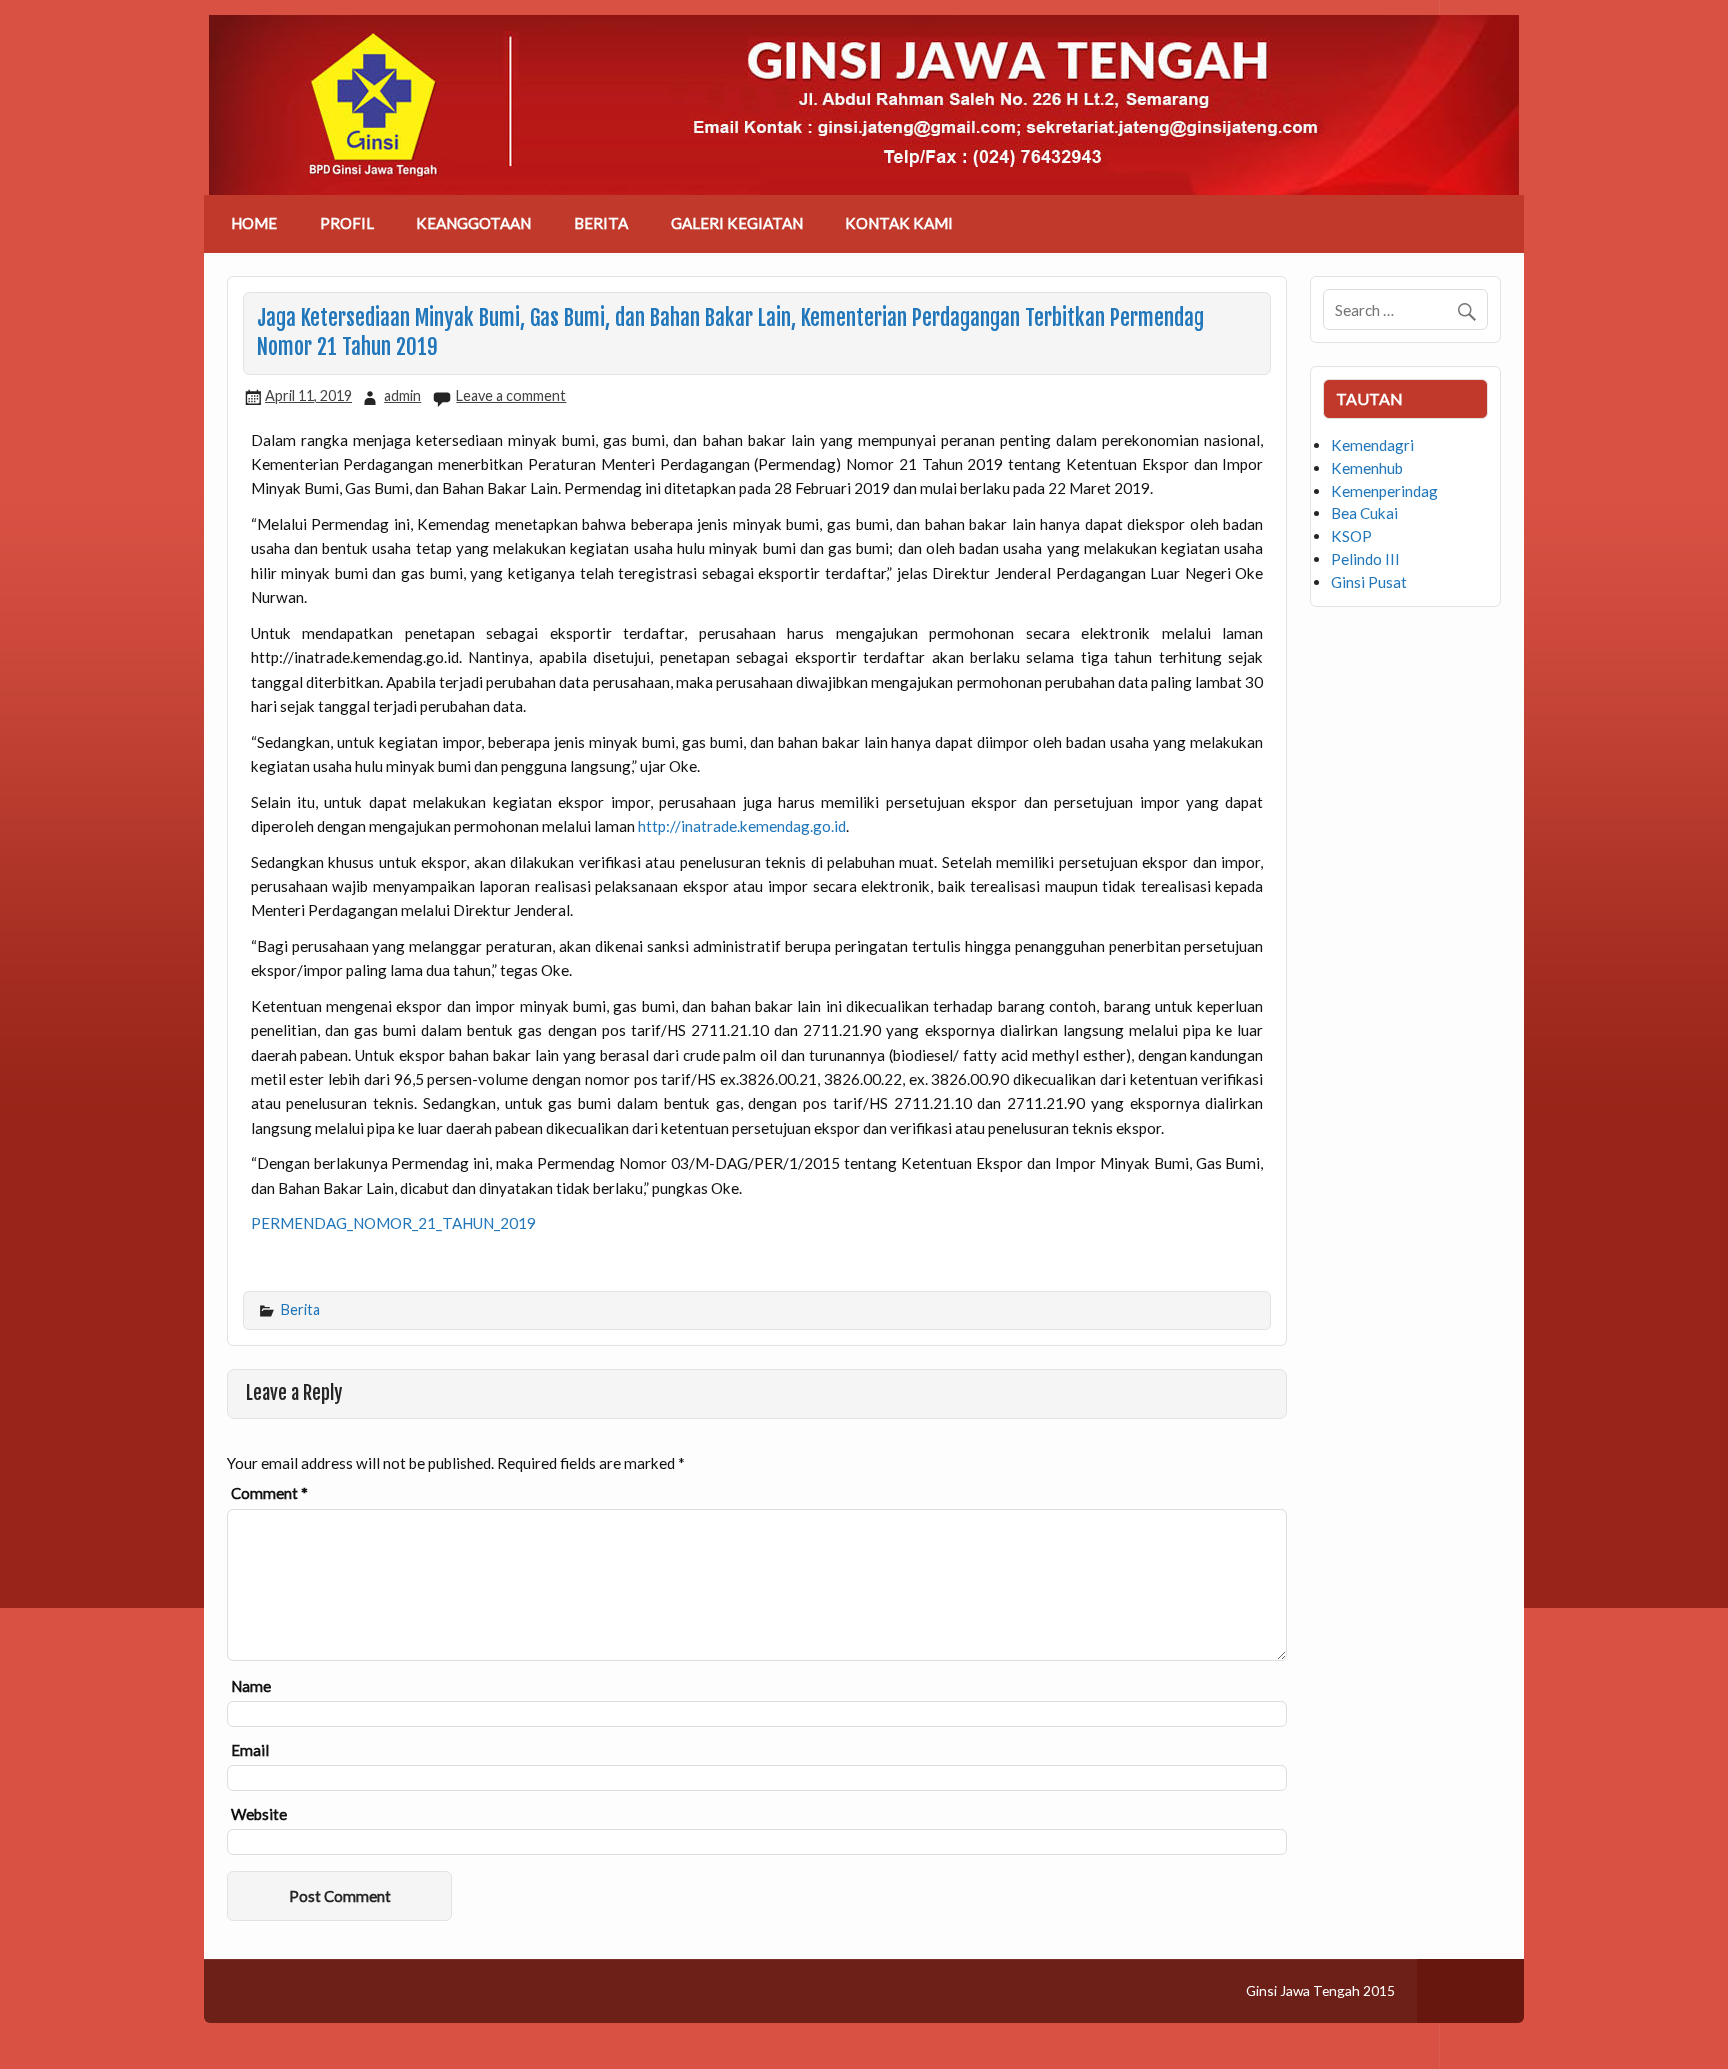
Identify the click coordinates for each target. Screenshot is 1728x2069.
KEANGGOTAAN (473, 223)
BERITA (601, 223)
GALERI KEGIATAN (737, 223)
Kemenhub (1367, 468)
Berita (300, 1309)
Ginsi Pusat (1369, 582)
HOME (254, 223)
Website (259, 1814)
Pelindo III (1365, 559)
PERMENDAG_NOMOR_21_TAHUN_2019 (393, 1223)
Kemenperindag (1384, 491)
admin (402, 395)
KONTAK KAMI (899, 223)
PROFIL (347, 223)
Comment (269, 1493)
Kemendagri (1372, 445)
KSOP (1351, 536)
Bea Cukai (1364, 513)
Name (251, 1686)
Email (250, 1750)
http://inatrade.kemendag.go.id (742, 826)
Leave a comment (511, 395)
